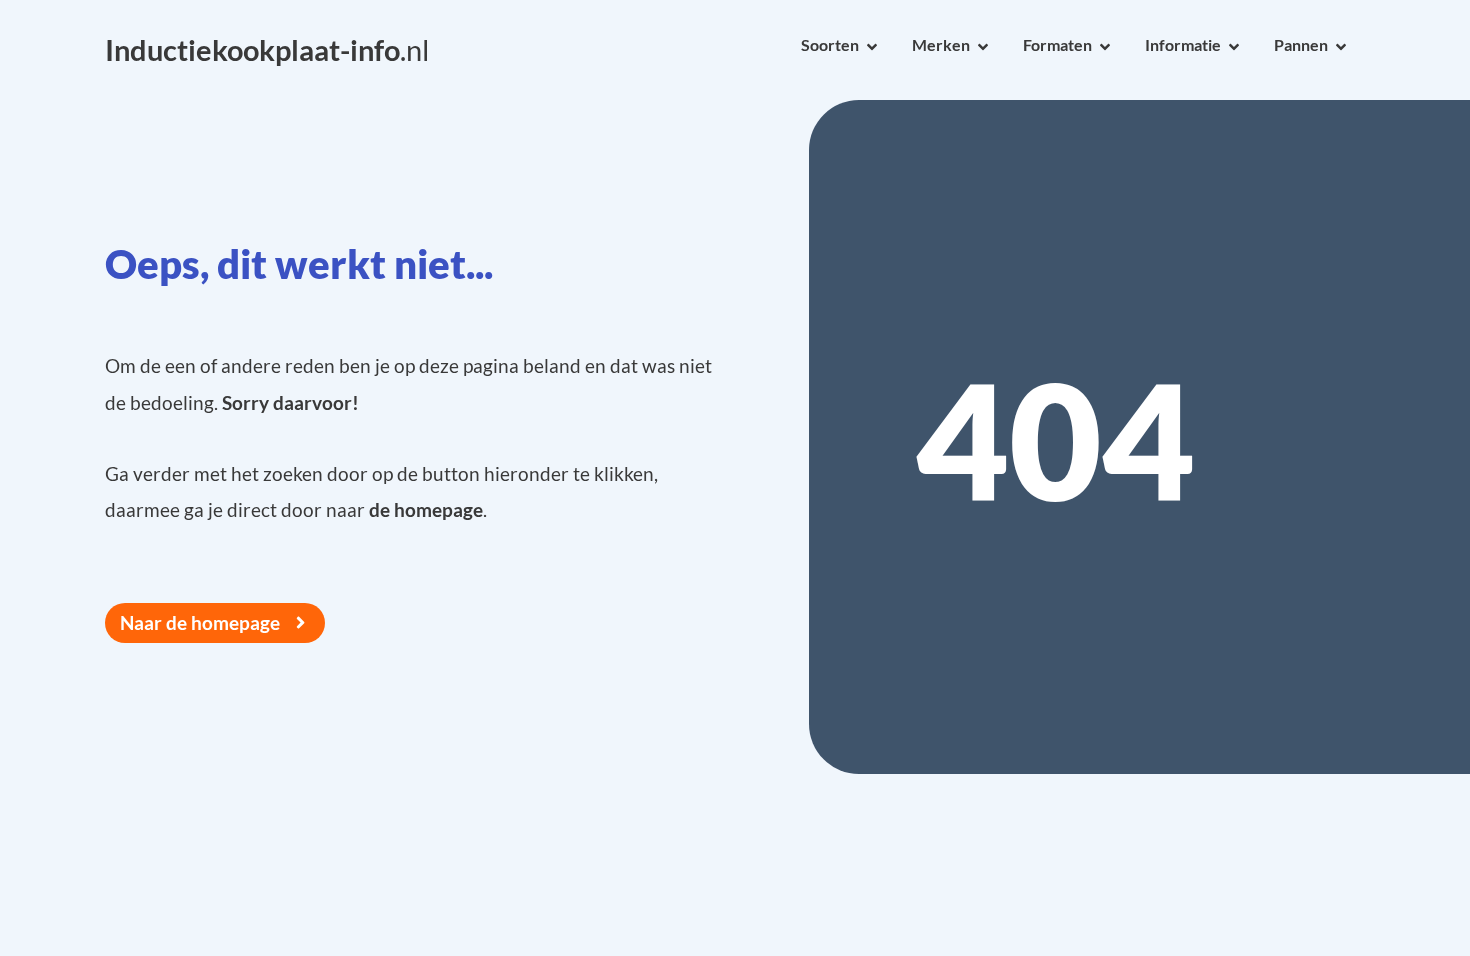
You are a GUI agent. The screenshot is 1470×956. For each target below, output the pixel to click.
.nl (267, 50)
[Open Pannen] (1341, 47)
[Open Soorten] (872, 47)
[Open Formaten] (1105, 47)
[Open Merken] (983, 47)
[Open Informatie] (1234, 47)
